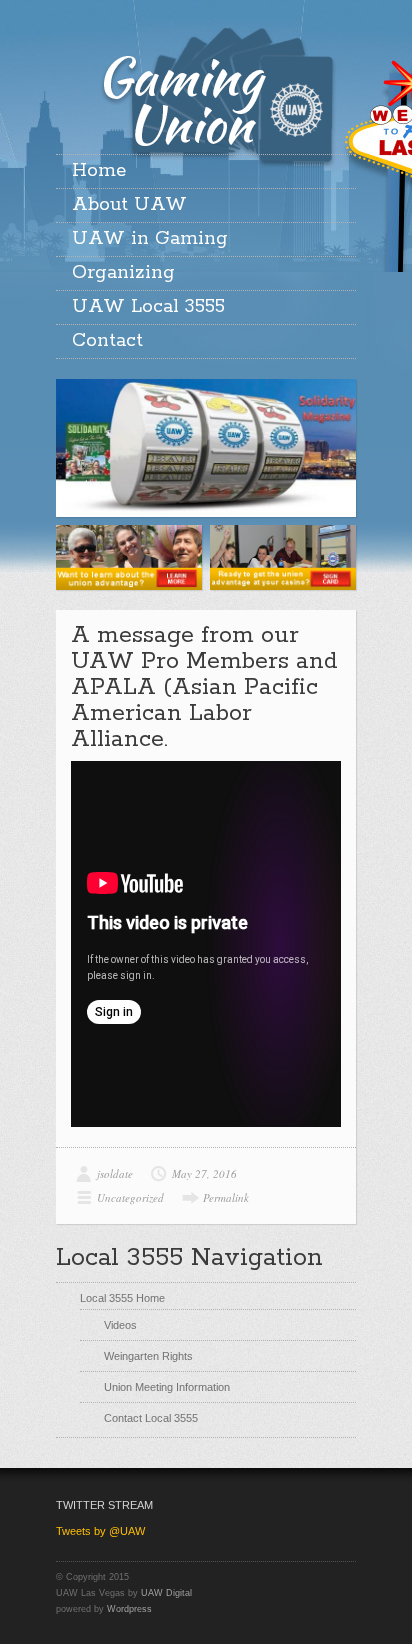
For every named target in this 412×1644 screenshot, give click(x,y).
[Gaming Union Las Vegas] (206, 72)
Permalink (226, 1197)
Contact (107, 341)
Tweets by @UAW (100, 1531)
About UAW (129, 205)
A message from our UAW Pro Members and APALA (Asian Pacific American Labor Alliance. (204, 687)
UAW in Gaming (150, 239)
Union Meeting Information (167, 1387)
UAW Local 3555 (148, 307)
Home (99, 171)
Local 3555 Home (122, 1298)
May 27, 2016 (204, 1173)
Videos (120, 1325)
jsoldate (115, 1173)
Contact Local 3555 (151, 1418)
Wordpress (129, 1609)
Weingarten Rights (148, 1356)
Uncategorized (130, 1197)
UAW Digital (166, 1593)
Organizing (123, 273)
